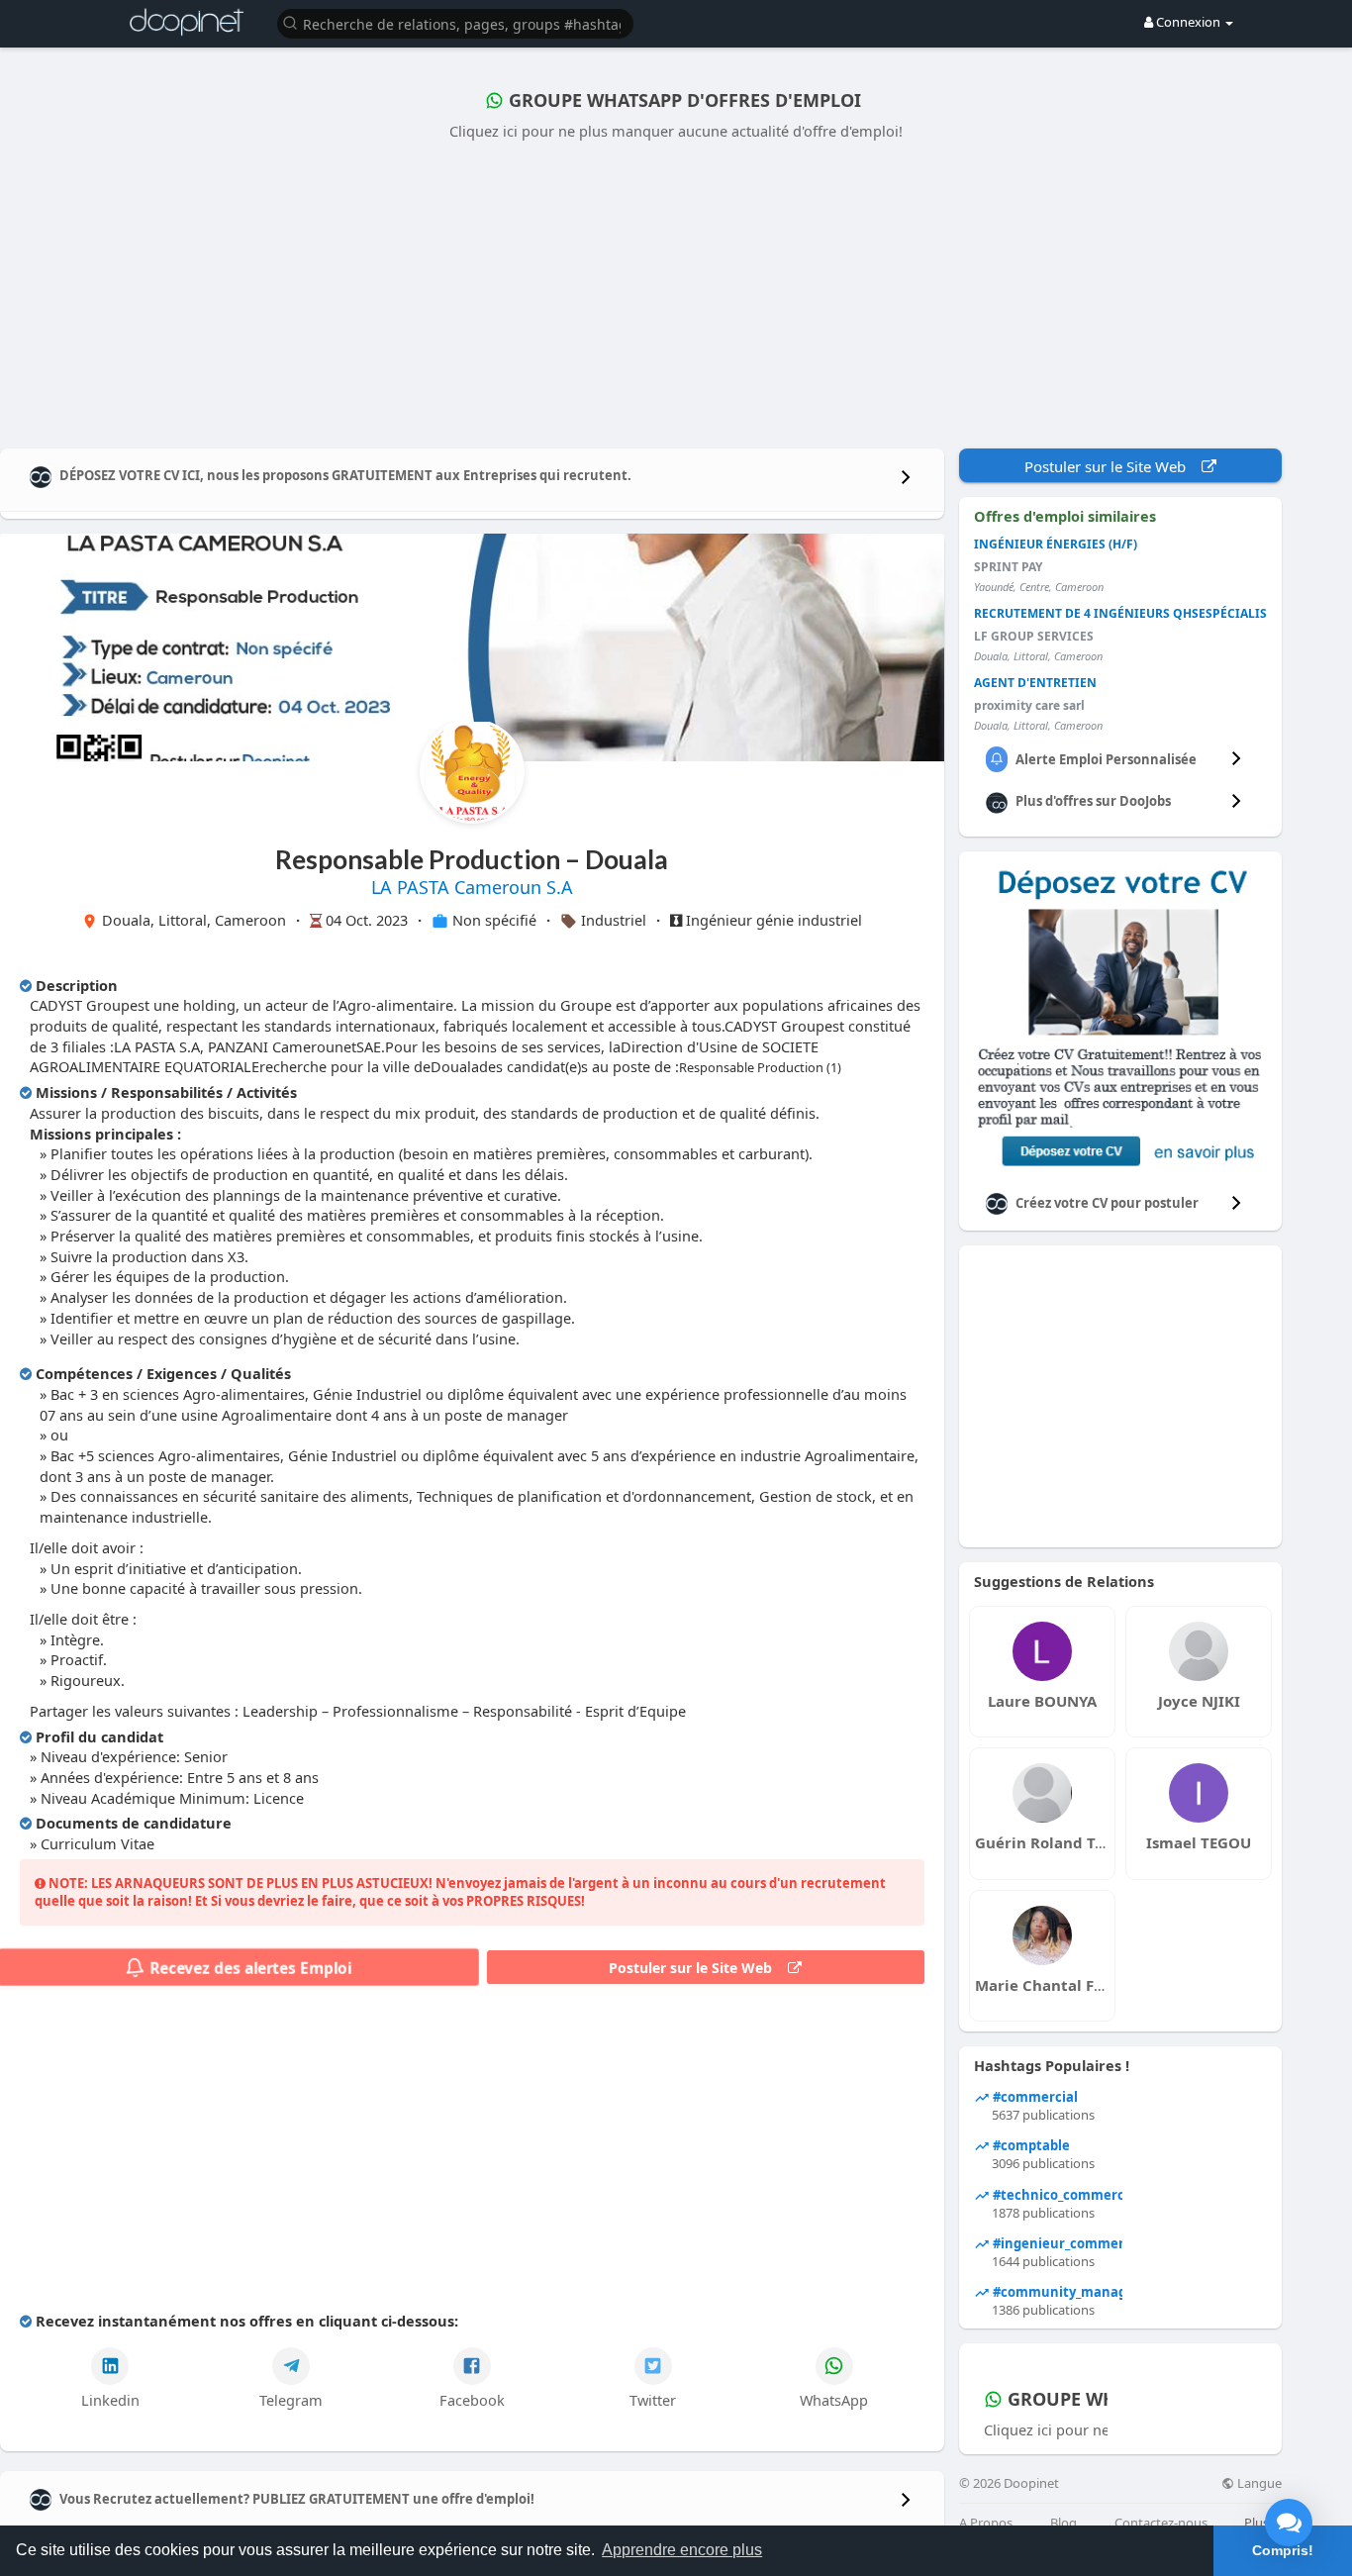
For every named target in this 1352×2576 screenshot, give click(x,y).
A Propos (986, 2523)
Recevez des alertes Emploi (247, 1968)
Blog (1063, 2523)
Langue (1258, 2483)
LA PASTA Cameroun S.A (472, 887)
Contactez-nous (1161, 2523)
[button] (455, 22)
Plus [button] (1258, 2523)
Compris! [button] (1283, 2550)
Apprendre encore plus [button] (682, 2550)
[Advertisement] (676, 290)
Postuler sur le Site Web (698, 1968)
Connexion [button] (1188, 22)
